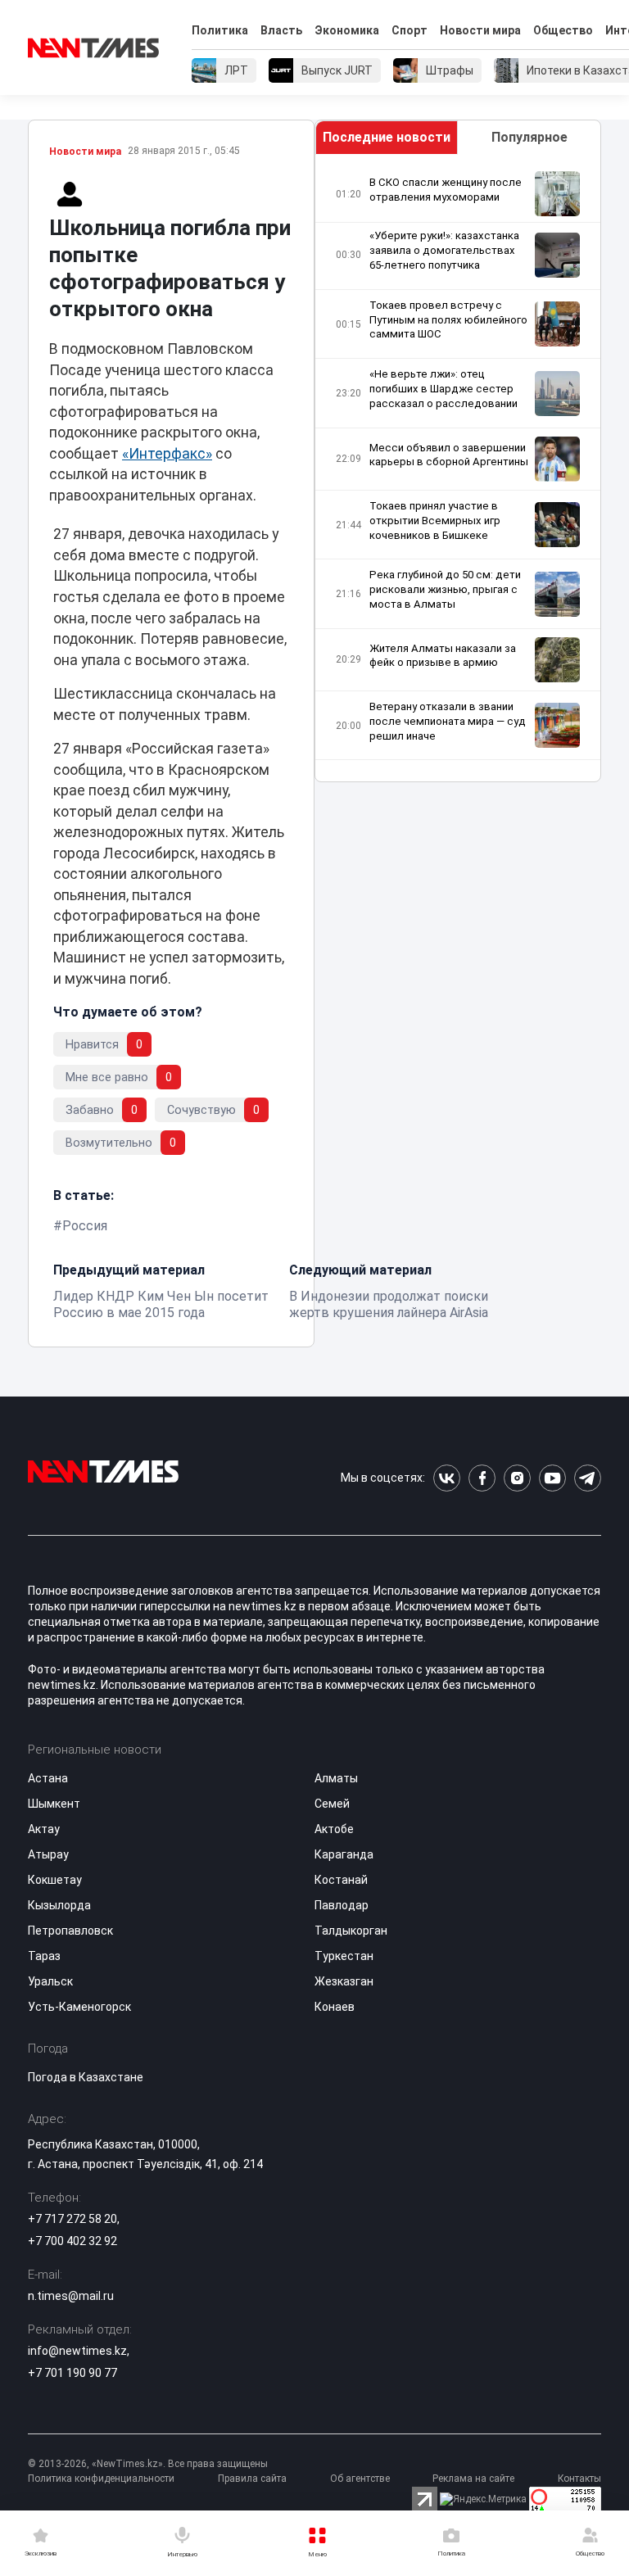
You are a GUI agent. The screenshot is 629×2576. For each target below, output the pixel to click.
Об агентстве (360, 2479)
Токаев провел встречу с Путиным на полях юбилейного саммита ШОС (448, 320)
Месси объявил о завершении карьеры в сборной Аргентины (449, 455)
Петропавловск (70, 1931)
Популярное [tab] (529, 137)
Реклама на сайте (473, 2479)
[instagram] (517, 1478)
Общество (563, 30)
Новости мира (480, 30)
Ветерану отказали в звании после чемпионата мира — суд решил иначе (448, 721)
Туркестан (344, 1956)
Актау (44, 1829)
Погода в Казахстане (86, 2077)
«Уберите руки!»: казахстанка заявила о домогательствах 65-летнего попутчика (444, 250)
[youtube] (552, 1478)
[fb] (482, 1478)
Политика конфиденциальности (101, 2479)
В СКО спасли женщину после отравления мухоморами (446, 190)
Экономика (347, 30)
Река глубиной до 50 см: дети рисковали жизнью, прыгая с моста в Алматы (445, 589)
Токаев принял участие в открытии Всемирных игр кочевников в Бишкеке (435, 521)
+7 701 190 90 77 (72, 2373)
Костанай (341, 1880)
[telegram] (588, 1478)
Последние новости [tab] (387, 137)
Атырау (48, 1854)
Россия (85, 1226)
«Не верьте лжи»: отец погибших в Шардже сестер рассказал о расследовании (443, 389)
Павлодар (342, 1905)
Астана (48, 1778)
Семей (332, 1804)
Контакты (579, 2479)
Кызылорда (59, 1905)
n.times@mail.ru (71, 2296)
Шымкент (54, 1804)
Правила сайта (252, 2479)
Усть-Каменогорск (79, 2007)
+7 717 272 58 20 (72, 2219)
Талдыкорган (351, 1931)
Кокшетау (55, 1880)
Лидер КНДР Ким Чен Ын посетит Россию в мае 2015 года (161, 1304)
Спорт (410, 30)
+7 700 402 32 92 (72, 2241)
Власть (281, 30)
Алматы (336, 1778)
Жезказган (344, 1981)
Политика (220, 30)
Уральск (50, 1981)
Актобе (334, 1829)
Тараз (44, 1956)
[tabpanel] (458, 468)
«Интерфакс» (167, 454)
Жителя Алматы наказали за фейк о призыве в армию (443, 656)
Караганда (344, 1854)
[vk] (447, 1478)
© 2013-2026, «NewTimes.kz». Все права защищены (148, 2464)
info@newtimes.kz (77, 2351)
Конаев (335, 2007)
